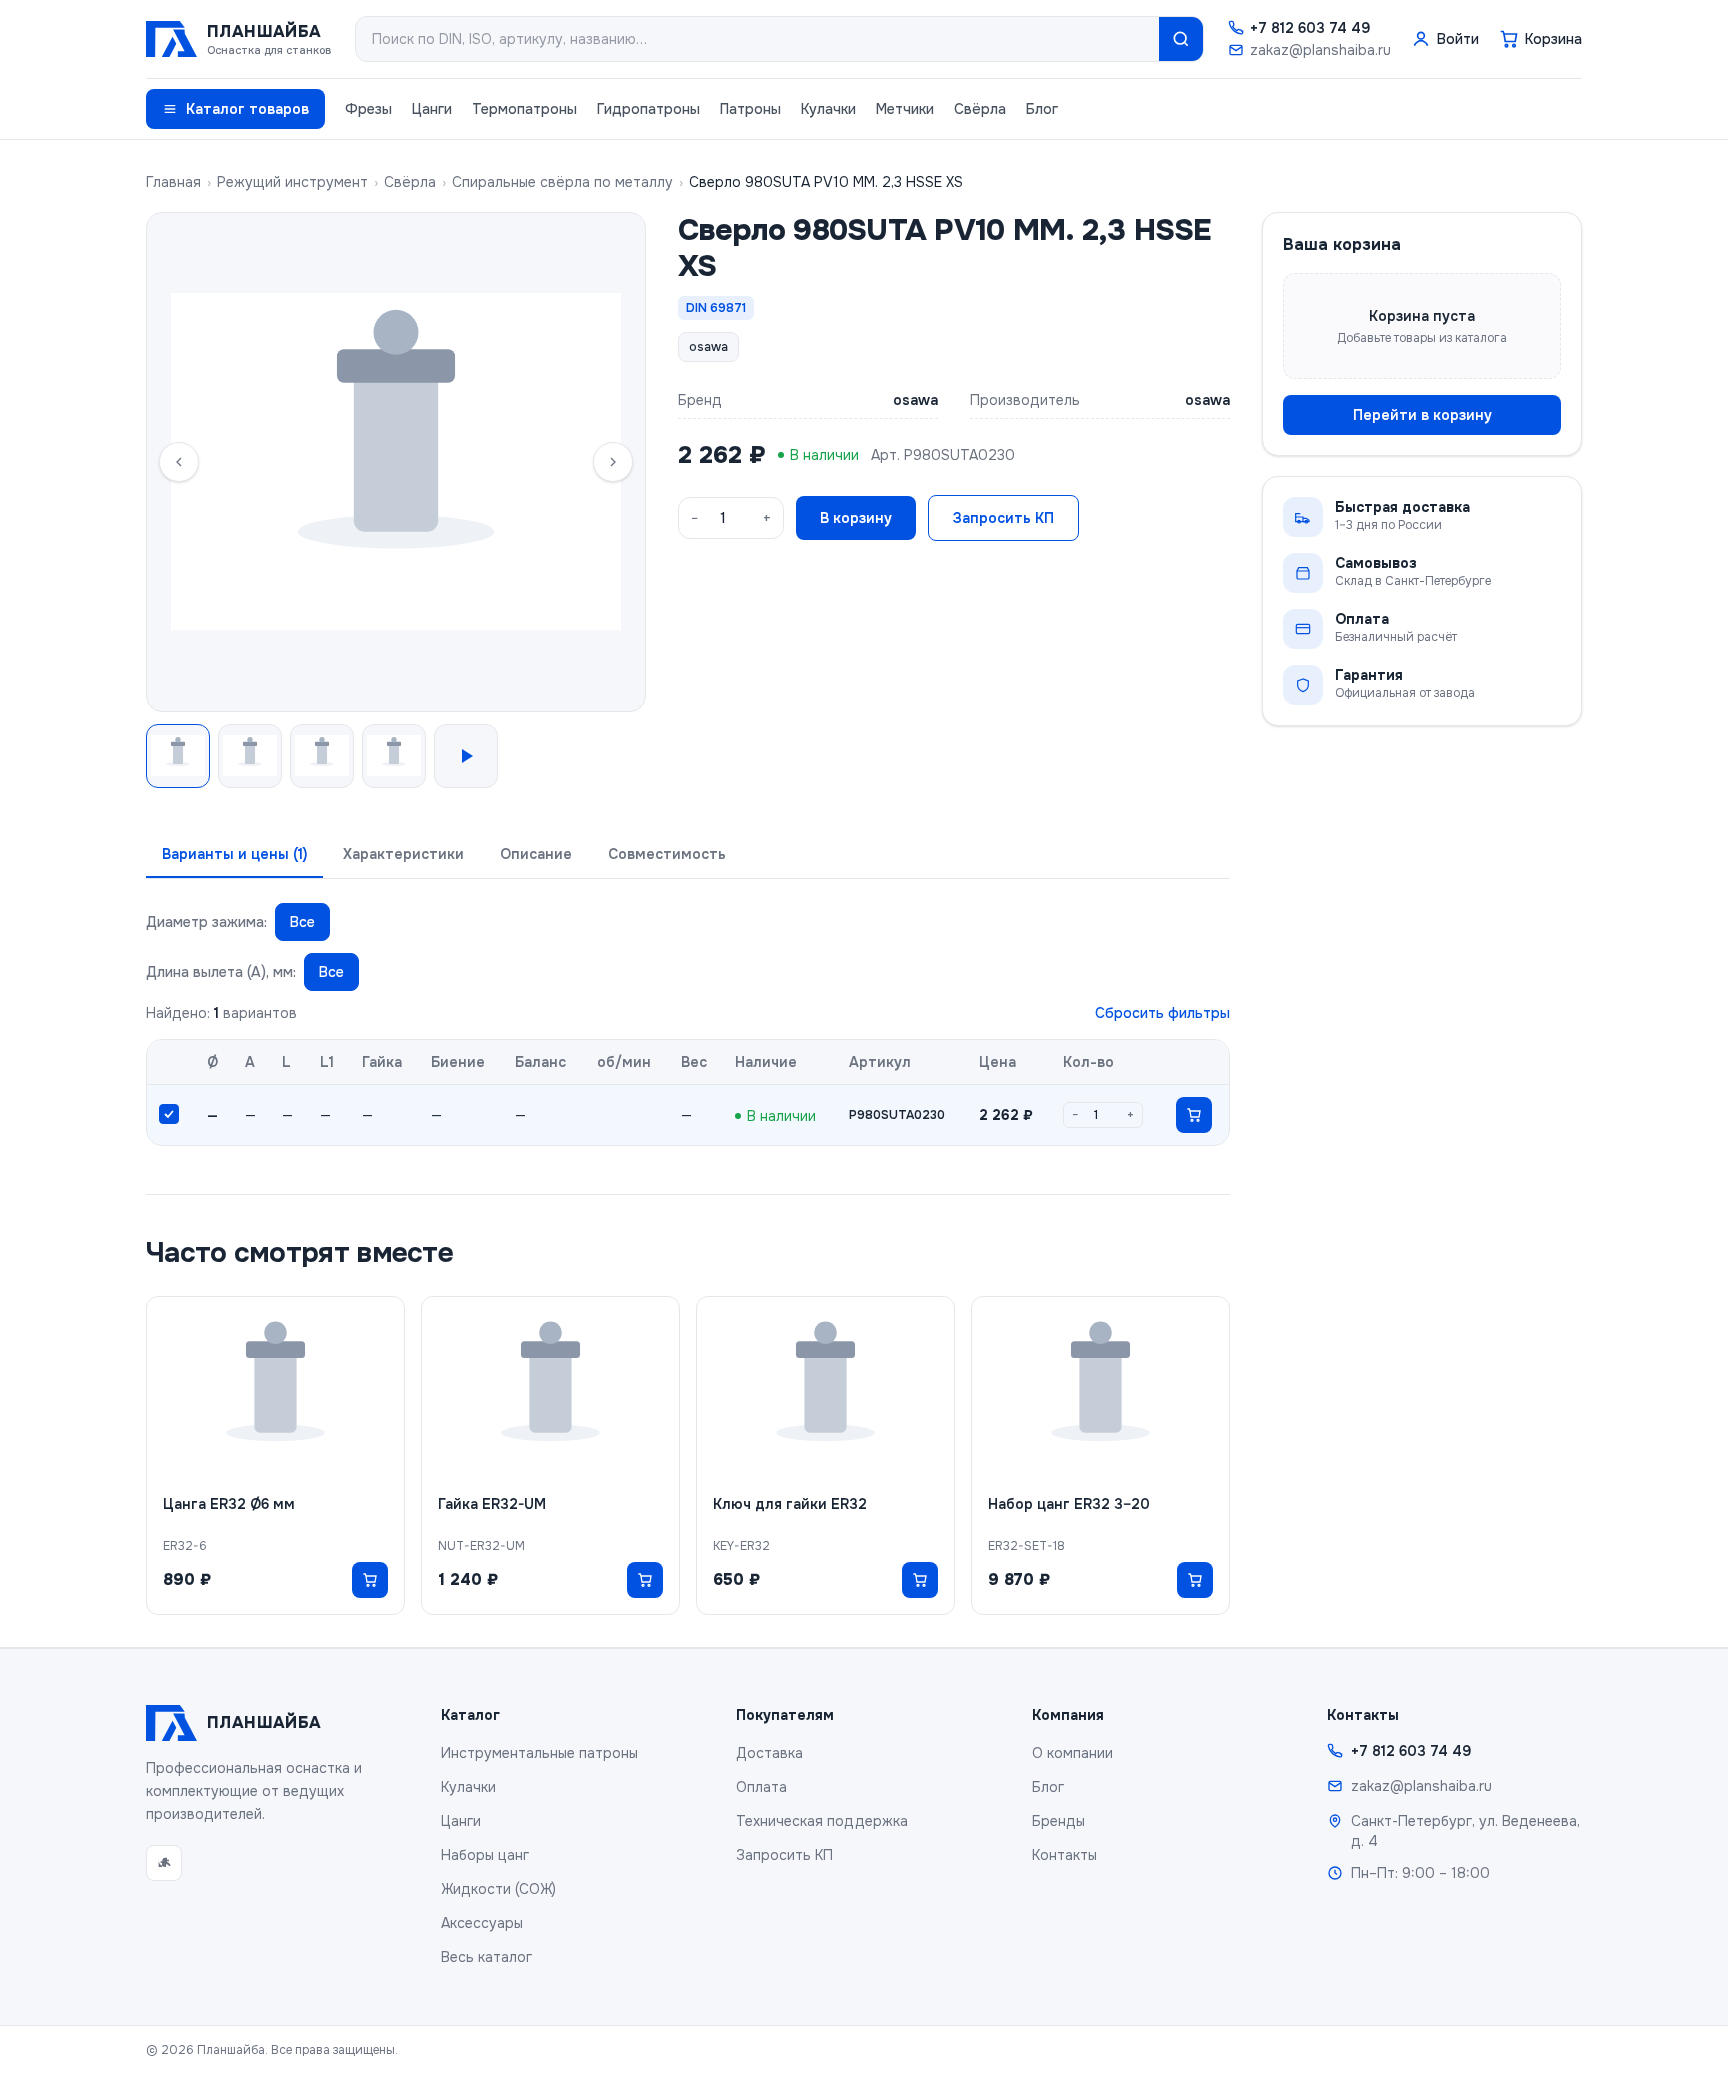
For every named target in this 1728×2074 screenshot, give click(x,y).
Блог (1042, 109)
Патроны (750, 109)
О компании (1072, 1753)
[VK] (164, 1863)
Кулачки (828, 109)
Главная (173, 182)
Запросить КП (1003, 518)
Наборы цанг (485, 1855)
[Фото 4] (394, 756)
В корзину (856, 518)
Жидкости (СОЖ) (498, 1889)
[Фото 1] (178, 756)
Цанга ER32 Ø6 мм (229, 1504)
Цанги (432, 109)
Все (302, 922)
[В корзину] (1194, 1115)
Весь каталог (486, 1957)
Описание (536, 854)
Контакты (1064, 1855)
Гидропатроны (648, 109)
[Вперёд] (613, 462)
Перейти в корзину (1422, 415)
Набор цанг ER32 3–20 (1069, 1504)
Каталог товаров (247, 109)
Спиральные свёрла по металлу (562, 182)
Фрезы (368, 109)
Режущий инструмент (292, 182)
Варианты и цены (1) (234, 854)
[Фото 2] (250, 756)
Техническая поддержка (822, 1821)
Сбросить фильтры (1162, 1013)
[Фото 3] (322, 756)
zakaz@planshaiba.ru (1320, 50)
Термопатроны (524, 109)
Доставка (769, 1753)
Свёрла (980, 109)
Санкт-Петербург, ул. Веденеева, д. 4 (1465, 1831)
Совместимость (667, 854)
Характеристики (403, 854)
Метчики (905, 109)
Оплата (761, 1787)
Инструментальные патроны (539, 1753)
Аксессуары (482, 1923)
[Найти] (1181, 39)
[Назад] (179, 462)
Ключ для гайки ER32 (790, 1504)
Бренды (1058, 1821)
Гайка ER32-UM (492, 1504)
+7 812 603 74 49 (1310, 28)
